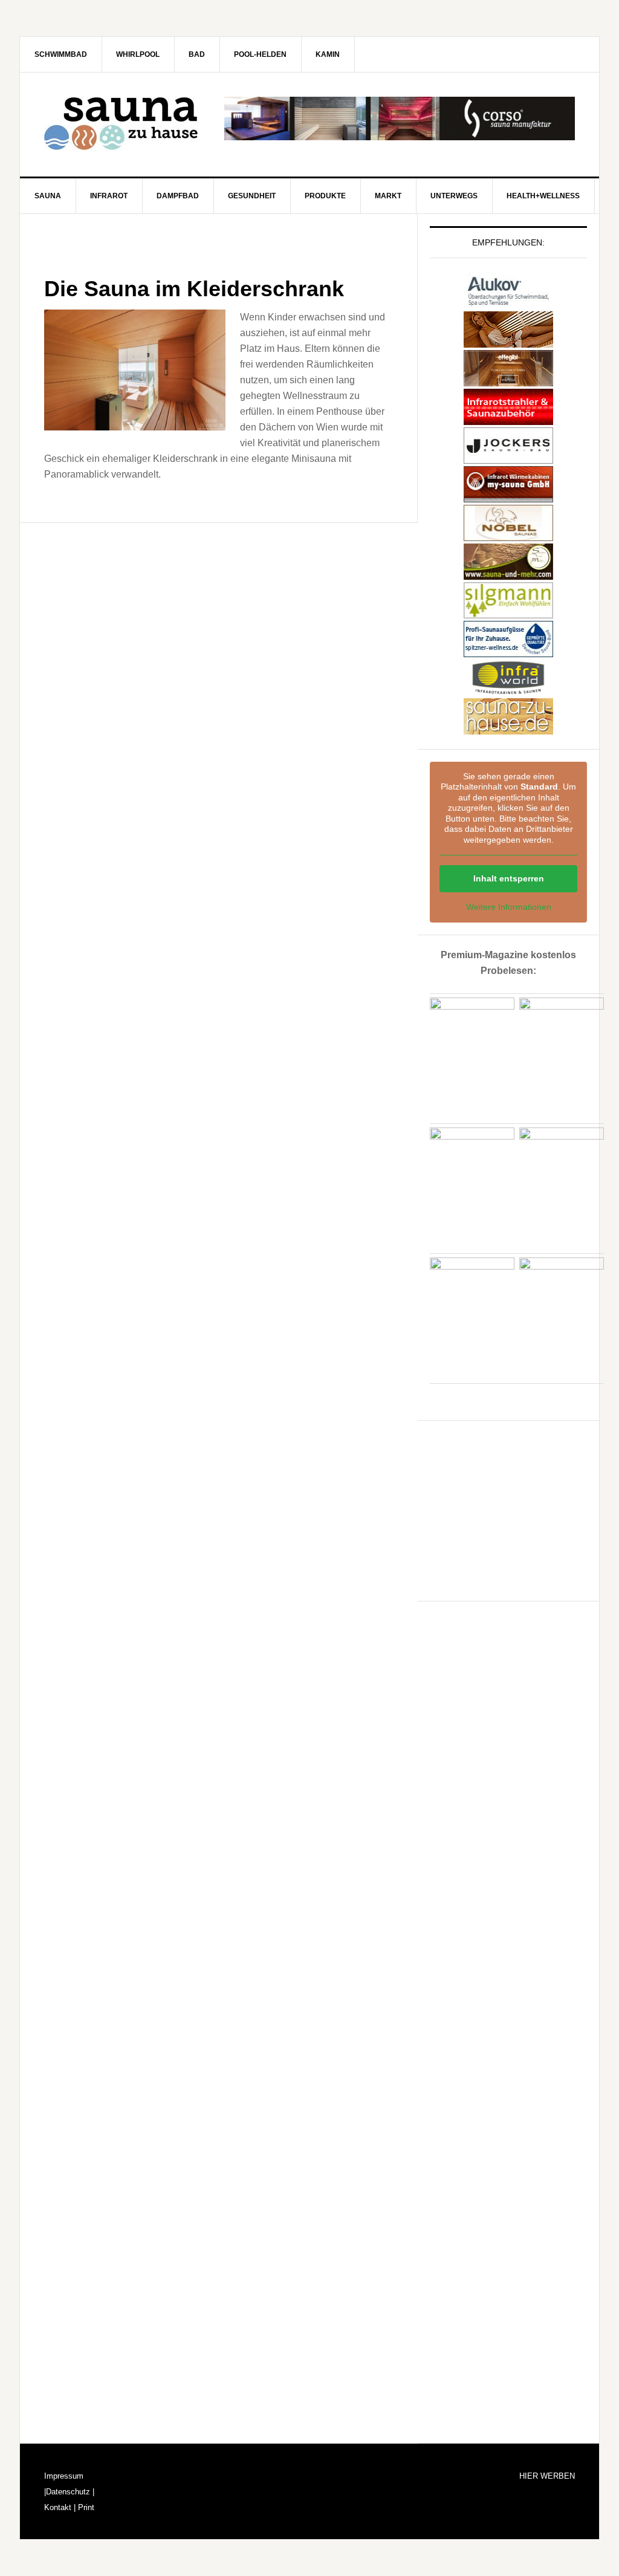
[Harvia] (508, 342)
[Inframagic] (508, 419)
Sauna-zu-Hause (123, 124)
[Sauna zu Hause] (508, 729)
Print (85, 2507)
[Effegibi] (508, 381)
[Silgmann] (508, 613)
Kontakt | (60, 2507)
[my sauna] (508, 497)
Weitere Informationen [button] (509, 907)
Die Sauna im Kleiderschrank (194, 289)
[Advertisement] (520, 1508)
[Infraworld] (508, 690)
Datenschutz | (70, 2492)
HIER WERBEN (547, 2476)
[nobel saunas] (508, 535)
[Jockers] (508, 458)
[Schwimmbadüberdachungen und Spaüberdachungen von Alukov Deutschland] (508, 303)
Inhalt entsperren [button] (509, 878)
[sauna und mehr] (508, 574)
